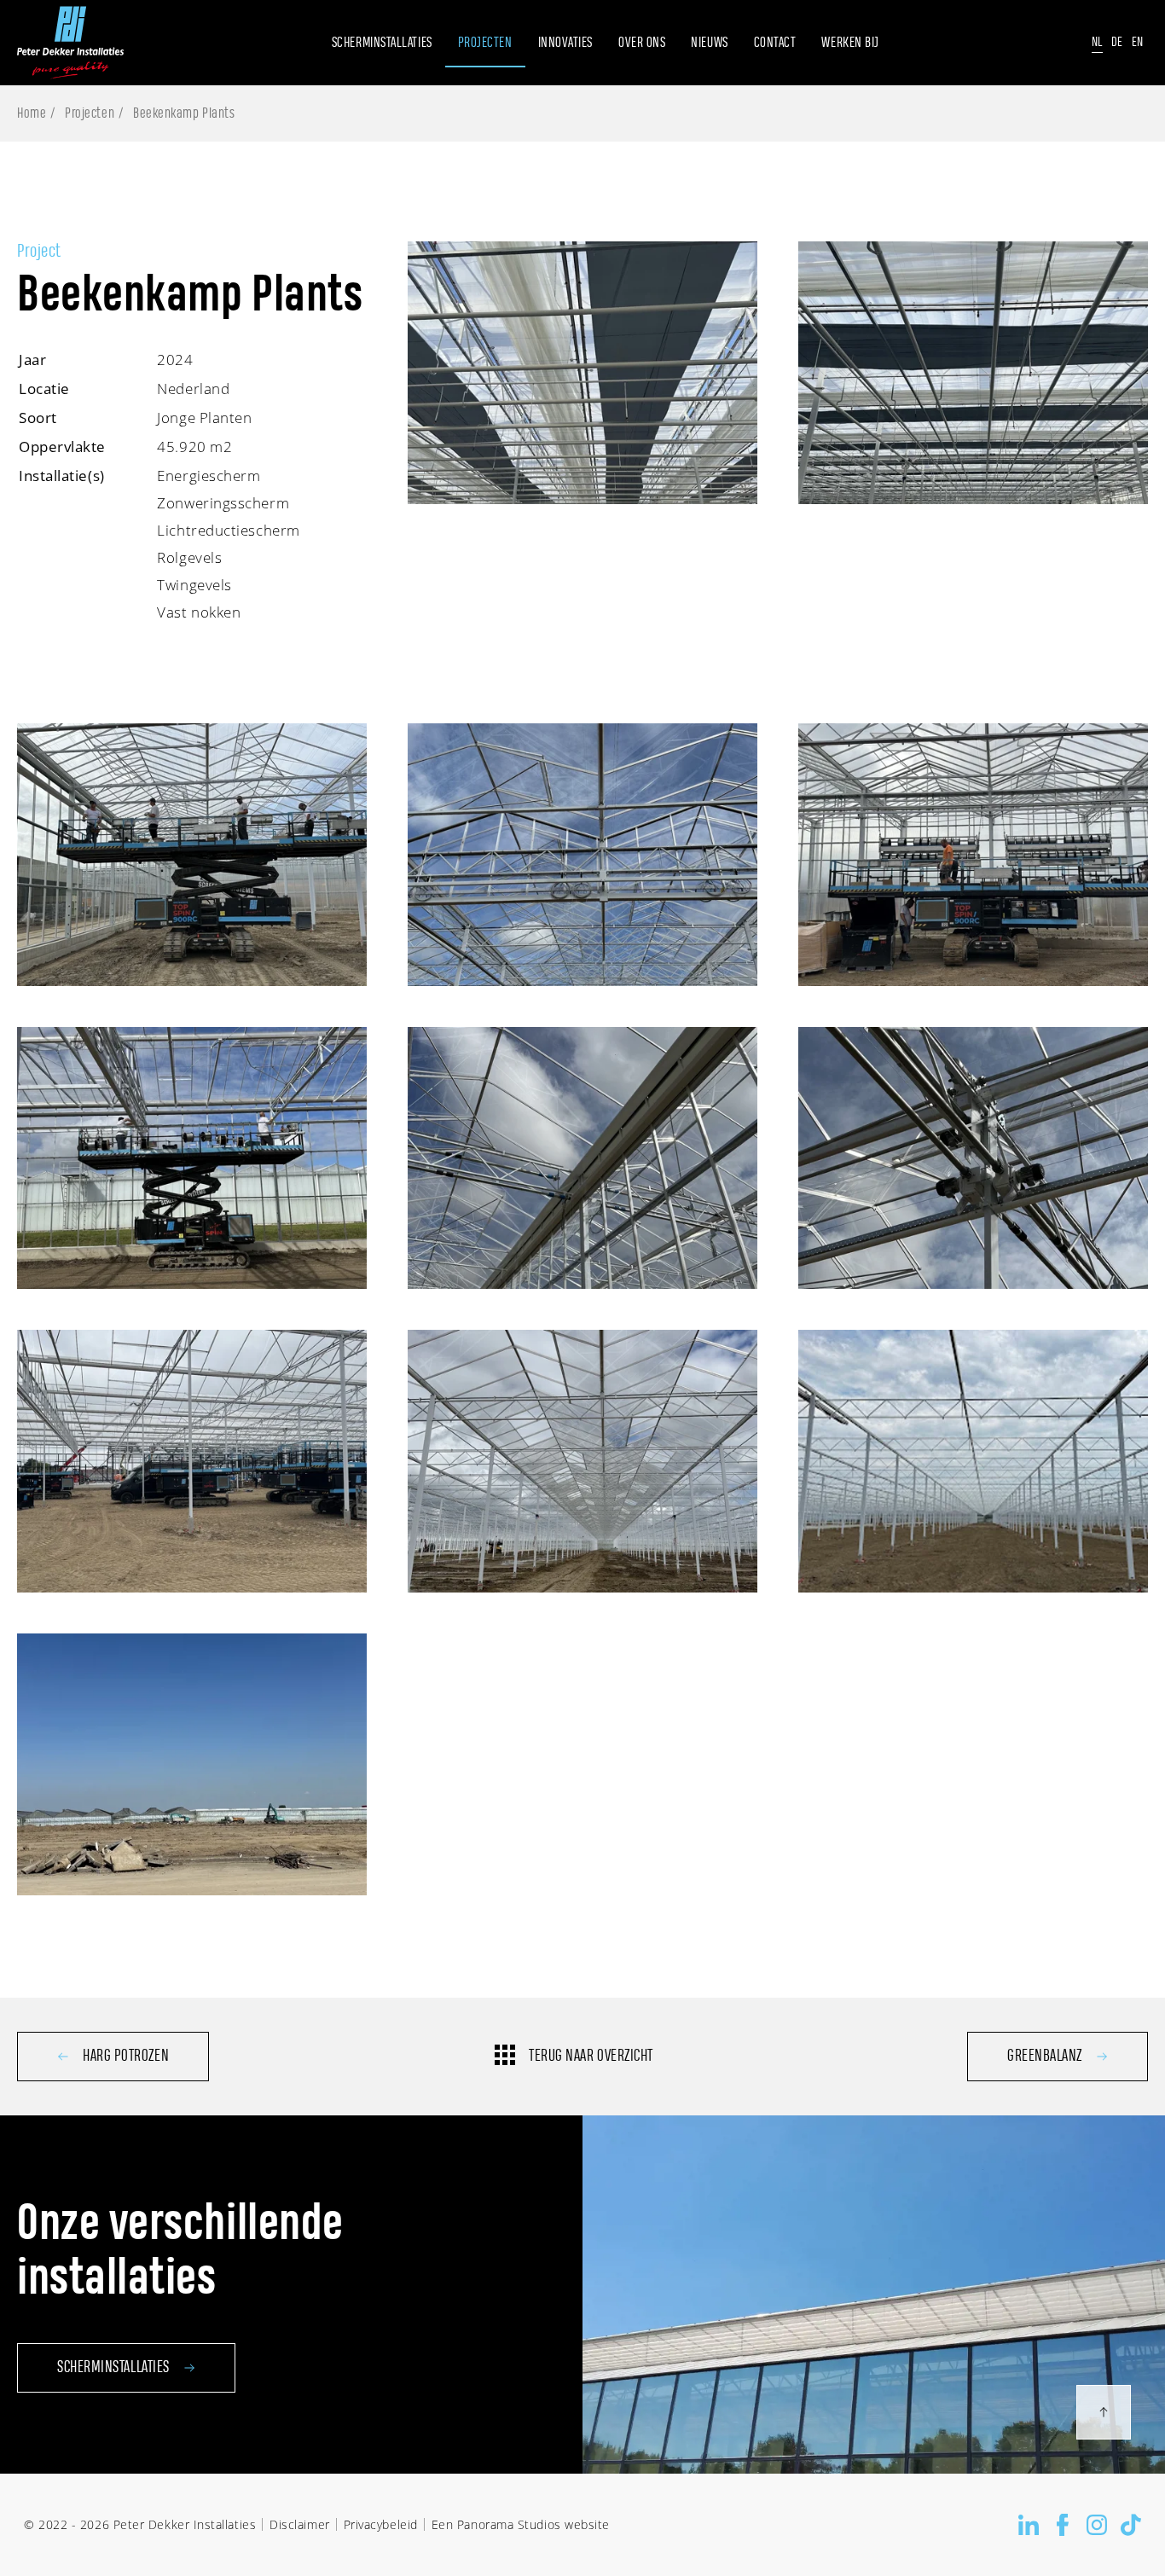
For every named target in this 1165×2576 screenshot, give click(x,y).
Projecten (90, 113)
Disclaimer (299, 2524)
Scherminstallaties (113, 2368)
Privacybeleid (381, 2524)
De (1117, 42)
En (1138, 42)
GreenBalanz (1045, 2057)
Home (32, 113)
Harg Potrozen (126, 2057)
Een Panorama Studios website (521, 2524)
